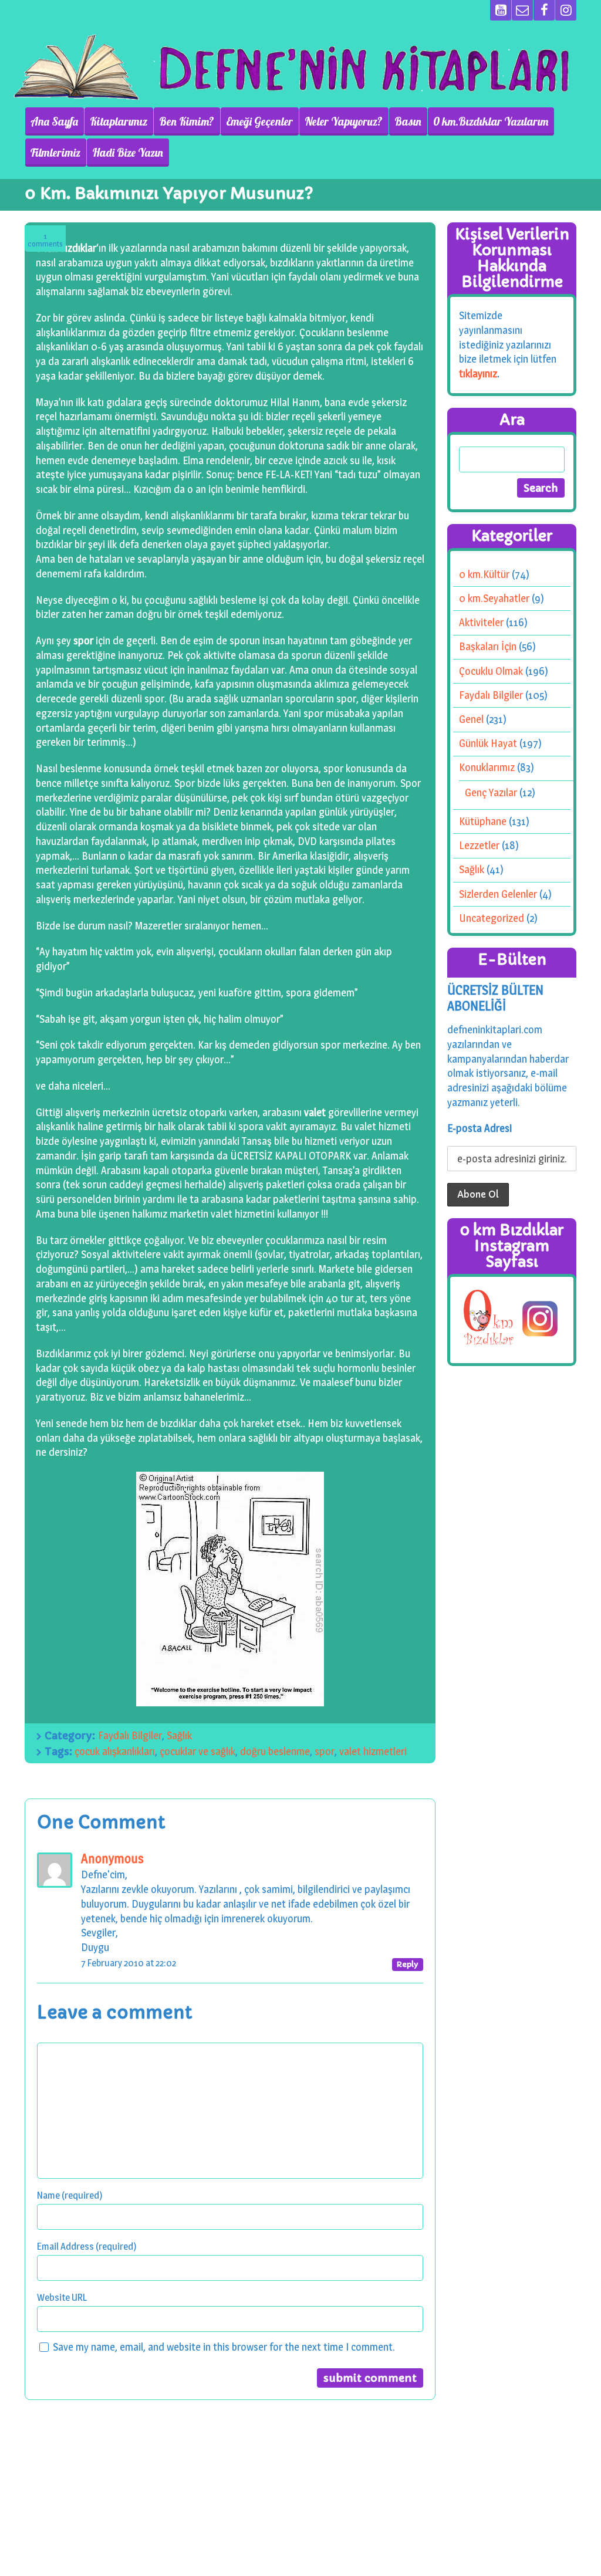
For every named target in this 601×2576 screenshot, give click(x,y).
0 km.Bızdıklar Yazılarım (491, 121)
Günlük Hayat (488, 743)
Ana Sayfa (54, 121)
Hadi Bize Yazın (128, 153)
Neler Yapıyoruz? (344, 121)
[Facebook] (544, 10)
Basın (408, 121)
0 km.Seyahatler (494, 598)
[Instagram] (566, 10)
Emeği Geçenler (259, 121)
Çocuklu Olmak (491, 671)
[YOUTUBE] (501, 10)
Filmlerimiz (55, 153)
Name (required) (70, 2195)
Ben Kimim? (187, 121)
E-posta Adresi (480, 1128)
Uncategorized (492, 918)
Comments (45, 240)
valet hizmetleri (373, 1751)
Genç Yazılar (491, 792)
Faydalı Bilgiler (130, 1735)
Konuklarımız (487, 767)
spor (325, 1751)
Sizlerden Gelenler (498, 894)
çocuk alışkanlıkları (115, 1751)
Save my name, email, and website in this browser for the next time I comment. (224, 2347)
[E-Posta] (522, 10)
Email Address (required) (87, 2246)
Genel (471, 719)
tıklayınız (478, 373)
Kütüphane (483, 821)
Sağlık (179, 1735)
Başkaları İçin (488, 646)
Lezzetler (479, 845)
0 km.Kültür (484, 574)
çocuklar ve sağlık (197, 1751)
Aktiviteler (481, 622)
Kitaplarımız (119, 121)
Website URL (62, 2297)
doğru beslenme (275, 1751)
